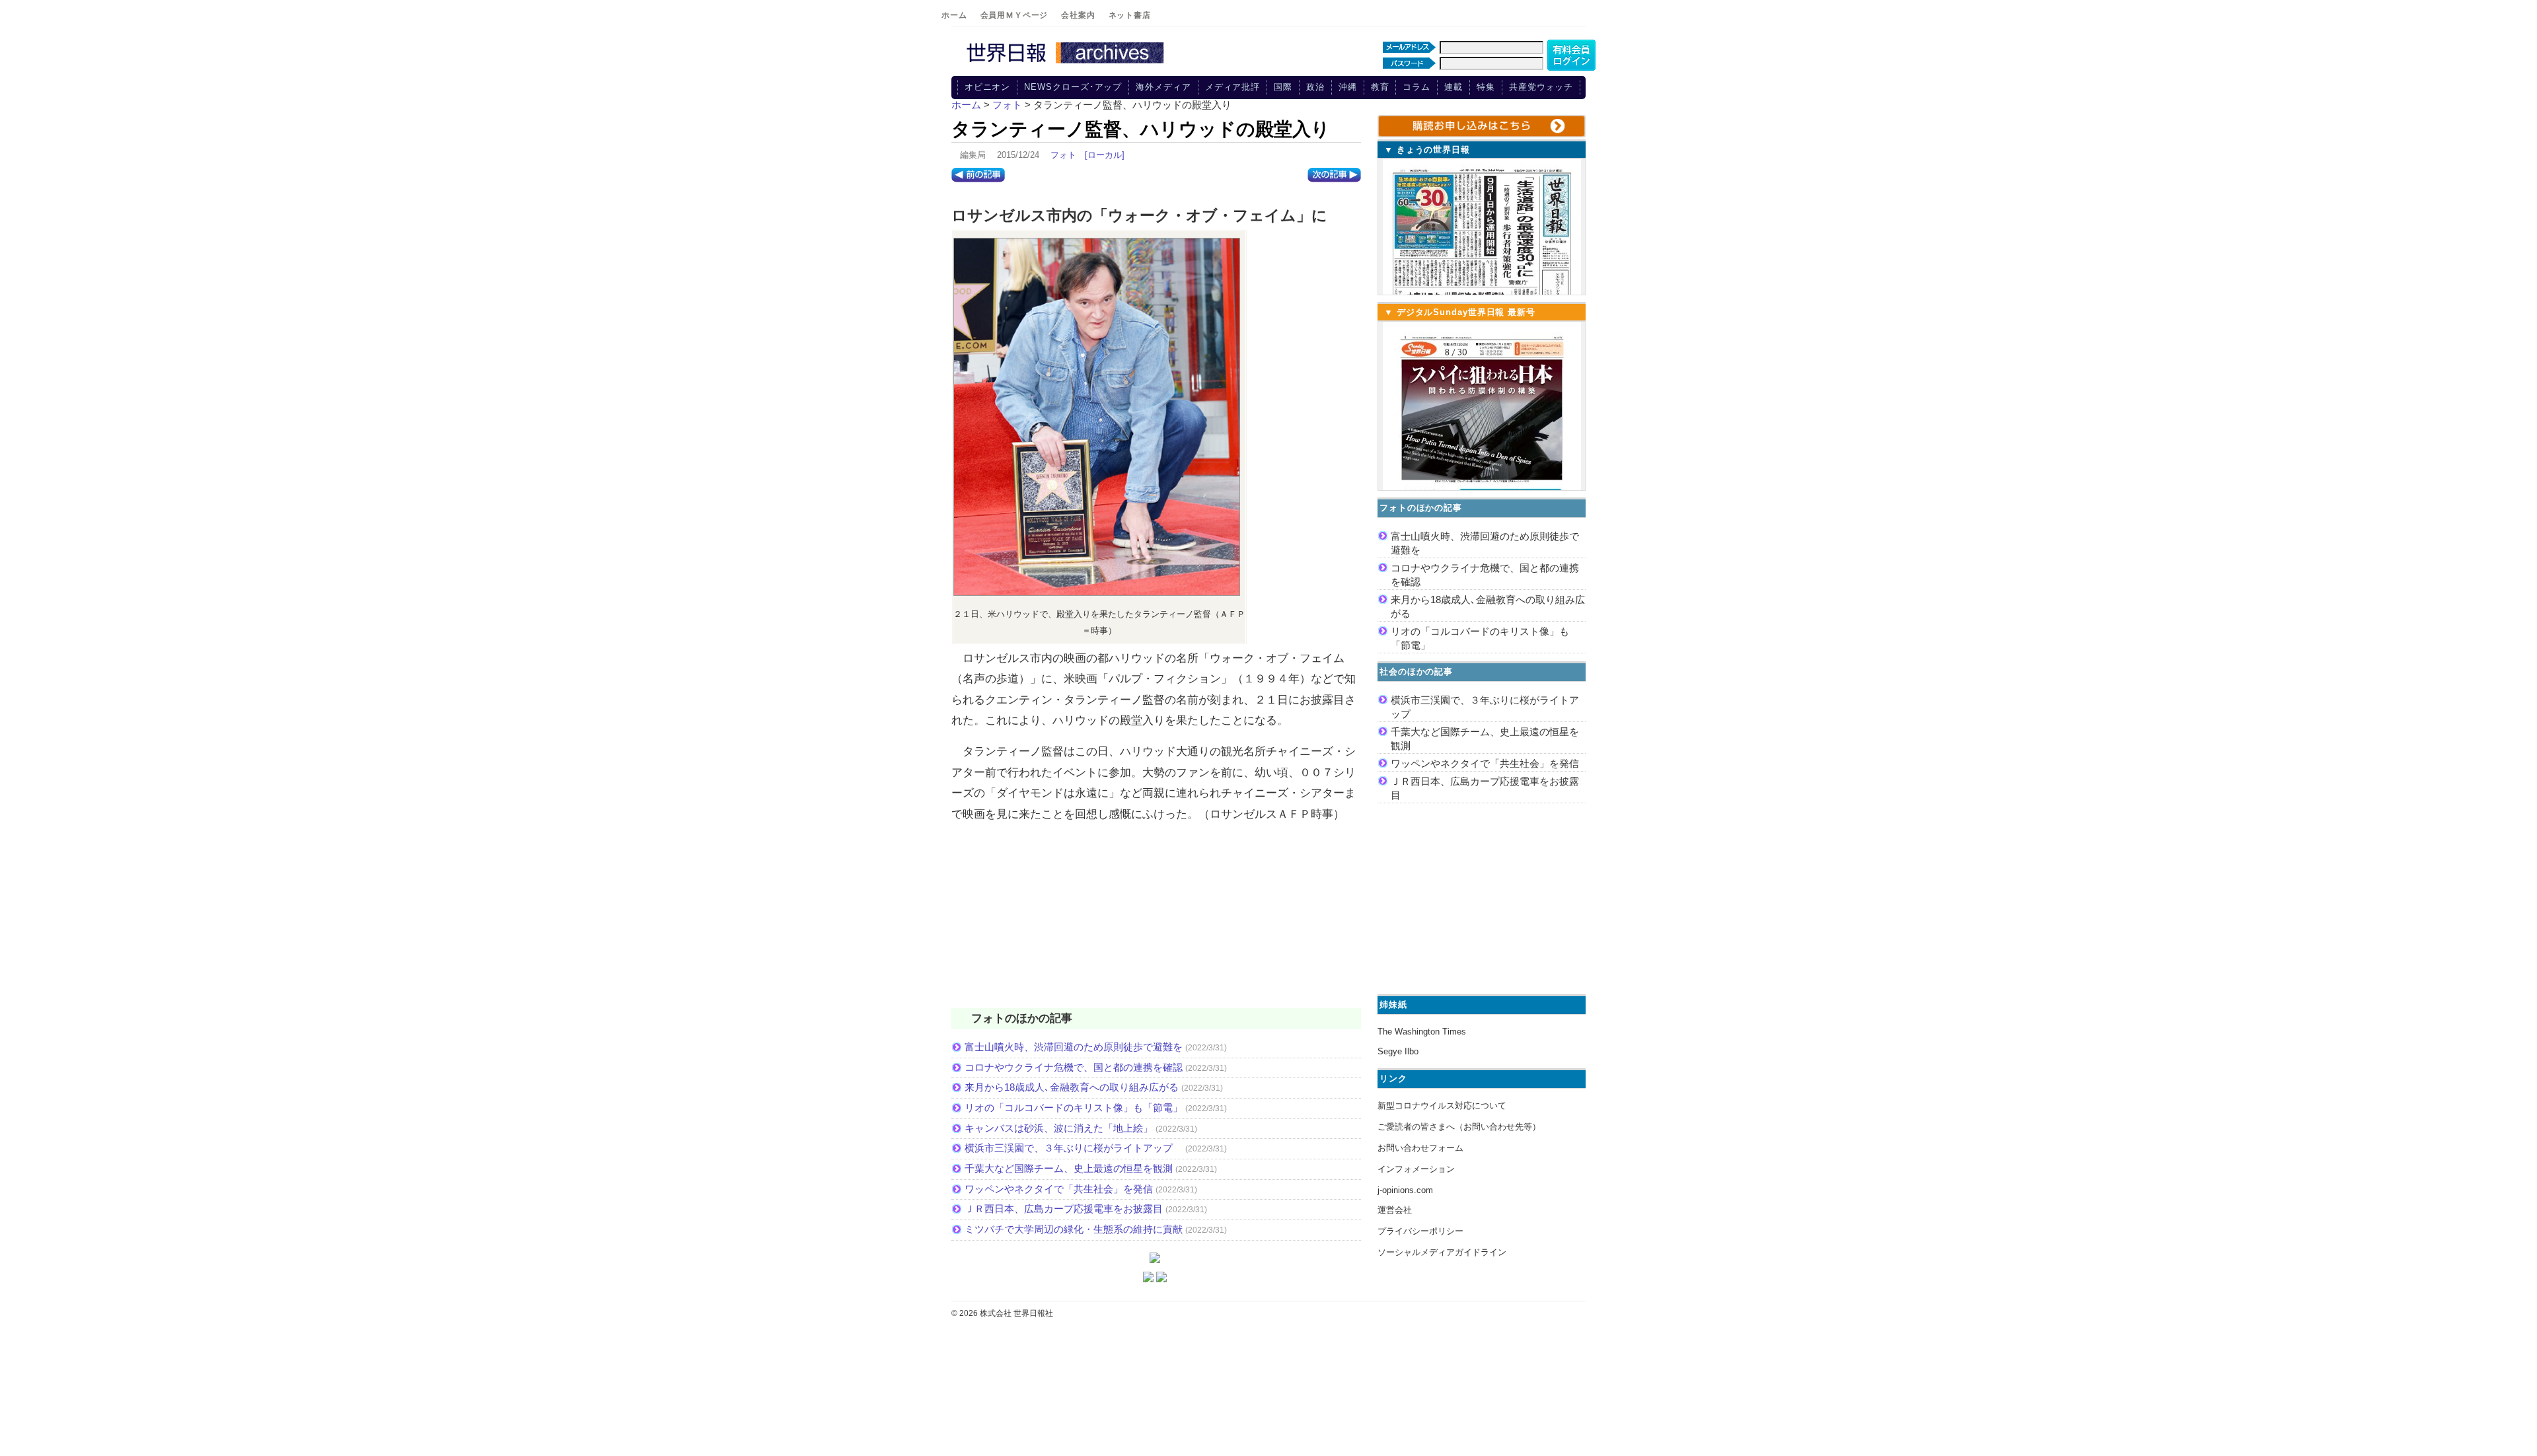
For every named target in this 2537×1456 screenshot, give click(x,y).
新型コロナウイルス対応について (1442, 1106)
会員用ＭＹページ (1014, 15)
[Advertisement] (1156, 924)
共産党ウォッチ (1541, 87)
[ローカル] (1105, 155)
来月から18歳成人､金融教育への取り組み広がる (1072, 1087)
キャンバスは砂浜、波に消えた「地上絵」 (1059, 1128)
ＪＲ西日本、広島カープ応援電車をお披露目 (1064, 1209)
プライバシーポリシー (1420, 1231)
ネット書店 (1130, 15)
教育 (1380, 87)
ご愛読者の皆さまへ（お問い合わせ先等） (1459, 1127)
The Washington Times (1422, 1032)
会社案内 (1078, 15)
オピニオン (988, 87)
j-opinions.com (1405, 1190)
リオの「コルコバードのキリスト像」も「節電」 (1074, 1108)
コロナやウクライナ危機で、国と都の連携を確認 (1074, 1067)
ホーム (954, 15)
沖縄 (1348, 87)
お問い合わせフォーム (1420, 1148)
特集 (1486, 87)
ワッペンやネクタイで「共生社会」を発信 (1059, 1189)
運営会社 (1395, 1210)
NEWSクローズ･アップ (1073, 87)
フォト (1063, 155)
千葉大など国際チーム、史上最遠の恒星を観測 (1069, 1168)
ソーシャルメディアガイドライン (1442, 1252)
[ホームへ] (1067, 64)
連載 (1453, 87)
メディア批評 (1232, 87)
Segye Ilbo (1398, 1051)
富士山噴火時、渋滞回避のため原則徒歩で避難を (1074, 1047)
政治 (1315, 87)
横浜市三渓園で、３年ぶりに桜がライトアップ (1074, 1148)
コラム (1416, 87)
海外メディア (1163, 87)
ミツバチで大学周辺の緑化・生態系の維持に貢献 (1074, 1229)
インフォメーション (1416, 1169)
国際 (1283, 87)
